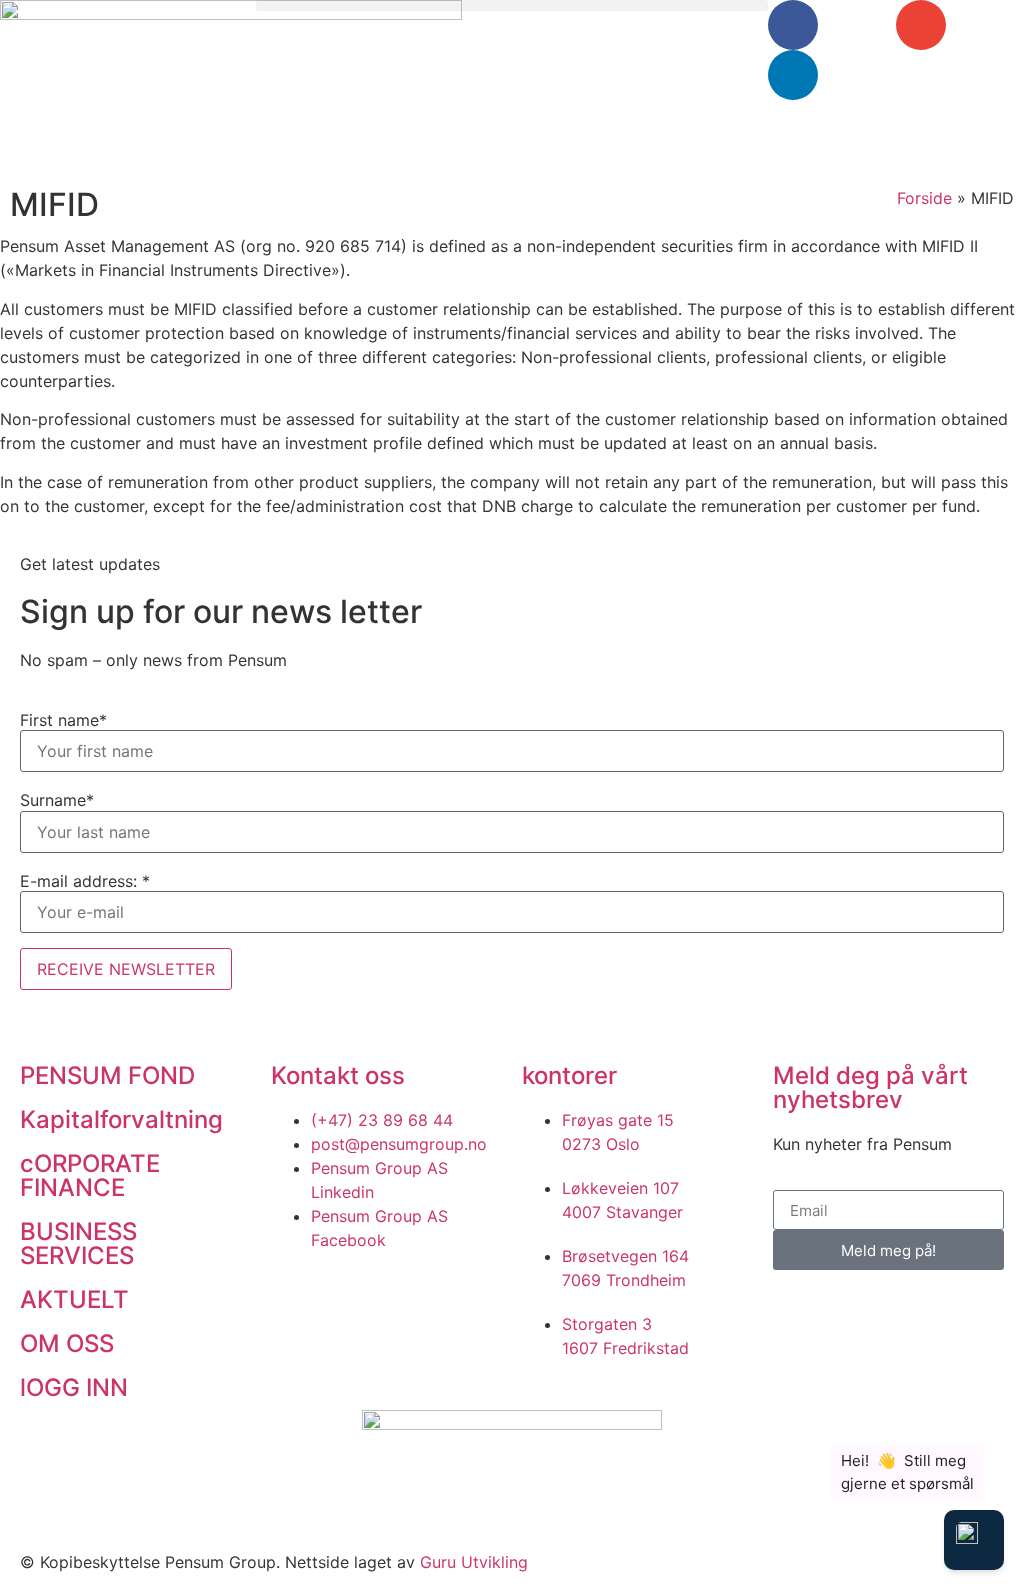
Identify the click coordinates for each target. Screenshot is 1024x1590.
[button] (512, 5)
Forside (924, 198)
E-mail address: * (85, 881)
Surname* (57, 800)
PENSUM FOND (107, 1075)
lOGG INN (74, 1387)
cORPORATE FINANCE (90, 1175)
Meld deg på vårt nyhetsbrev (870, 1087)
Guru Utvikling (474, 1562)
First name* (63, 720)
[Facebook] (793, 25)
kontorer (569, 1075)
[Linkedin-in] (793, 75)
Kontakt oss (338, 1075)
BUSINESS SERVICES (78, 1243)
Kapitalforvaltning (121, 1119)
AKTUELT (74, 1299)
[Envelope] (921, 25)
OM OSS (67, 1343)
